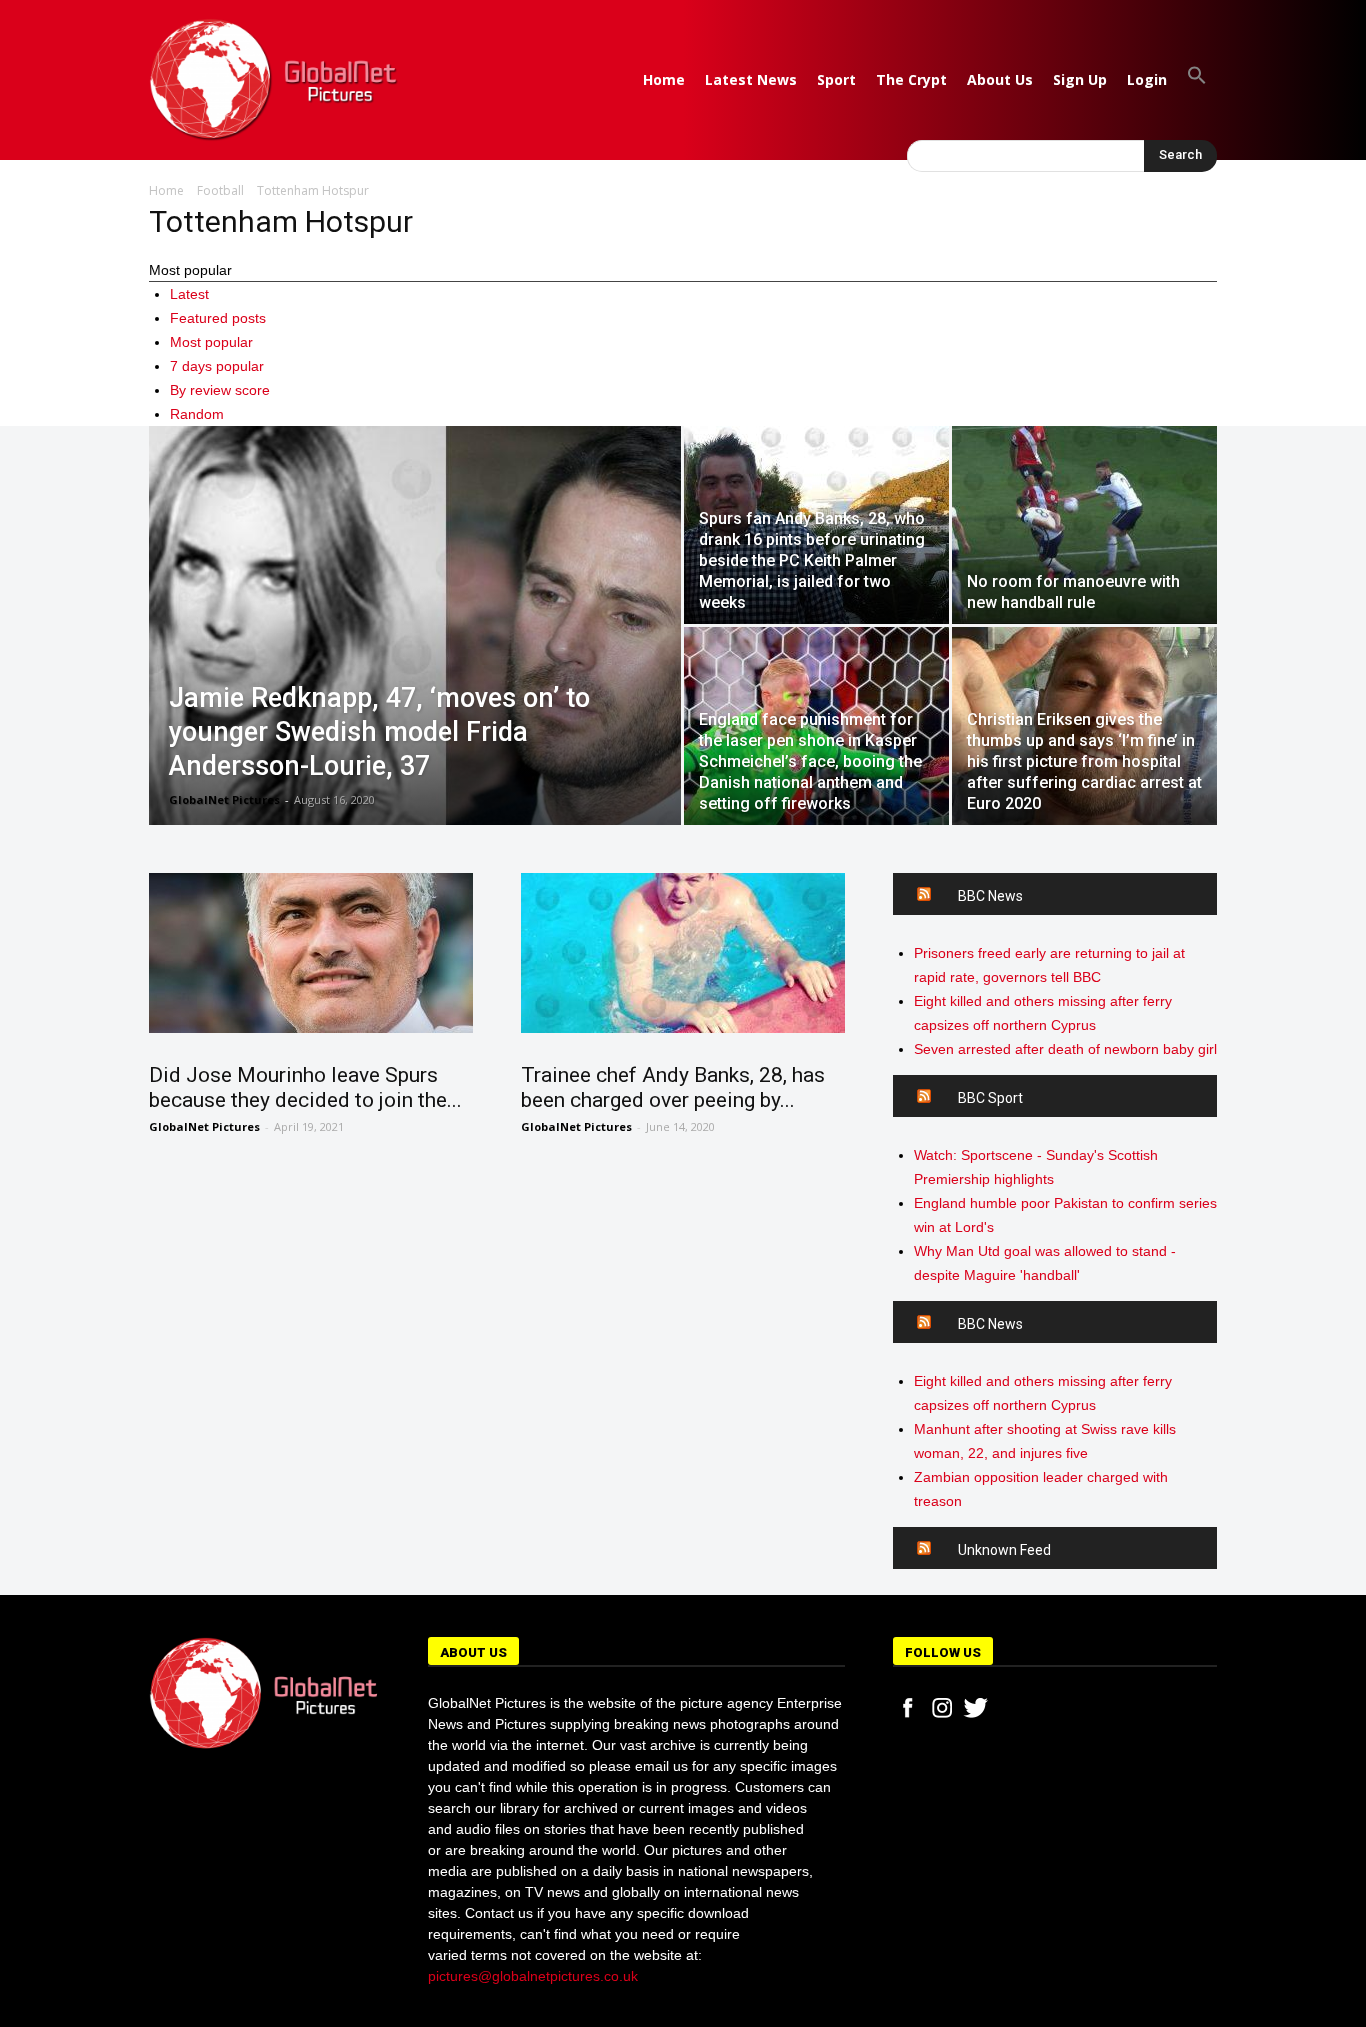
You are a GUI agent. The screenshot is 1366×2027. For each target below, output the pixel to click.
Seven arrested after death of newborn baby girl (1065, 1049)
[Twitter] (976, 1708)
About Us (1000, 79)
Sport (836, 79)
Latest (189, 294)
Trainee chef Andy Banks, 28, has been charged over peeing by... (673, 1087)
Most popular (211, 342)
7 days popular (217, 366)
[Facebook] (908, 1708)
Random (197, 414)
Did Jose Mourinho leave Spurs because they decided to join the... (305, 1087)
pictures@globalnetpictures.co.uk (533, 1976)
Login (1147, 79)
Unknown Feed (1004, 1550)
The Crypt (911, 79)
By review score (220, 390)
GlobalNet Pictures (224, 799)
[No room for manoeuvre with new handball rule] (1084, 525)
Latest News (751, 79)
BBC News (990, 896)
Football (220, 190)
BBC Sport (990, 1098)
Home (664, 79)
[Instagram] (942, 1708)
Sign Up (1080, 79)
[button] (1197, 79)
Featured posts (218, 318)
